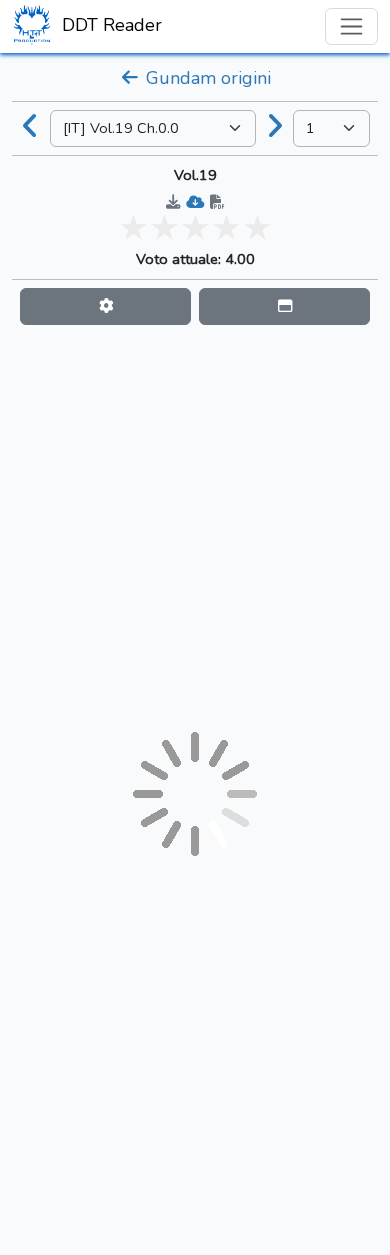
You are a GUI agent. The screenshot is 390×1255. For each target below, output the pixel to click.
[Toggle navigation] (351, 26)
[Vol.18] (31, 128)
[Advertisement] (195, 528)
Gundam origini (206, 78)
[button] (105, 306)
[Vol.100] (275, 128)
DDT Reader (109, 25)
